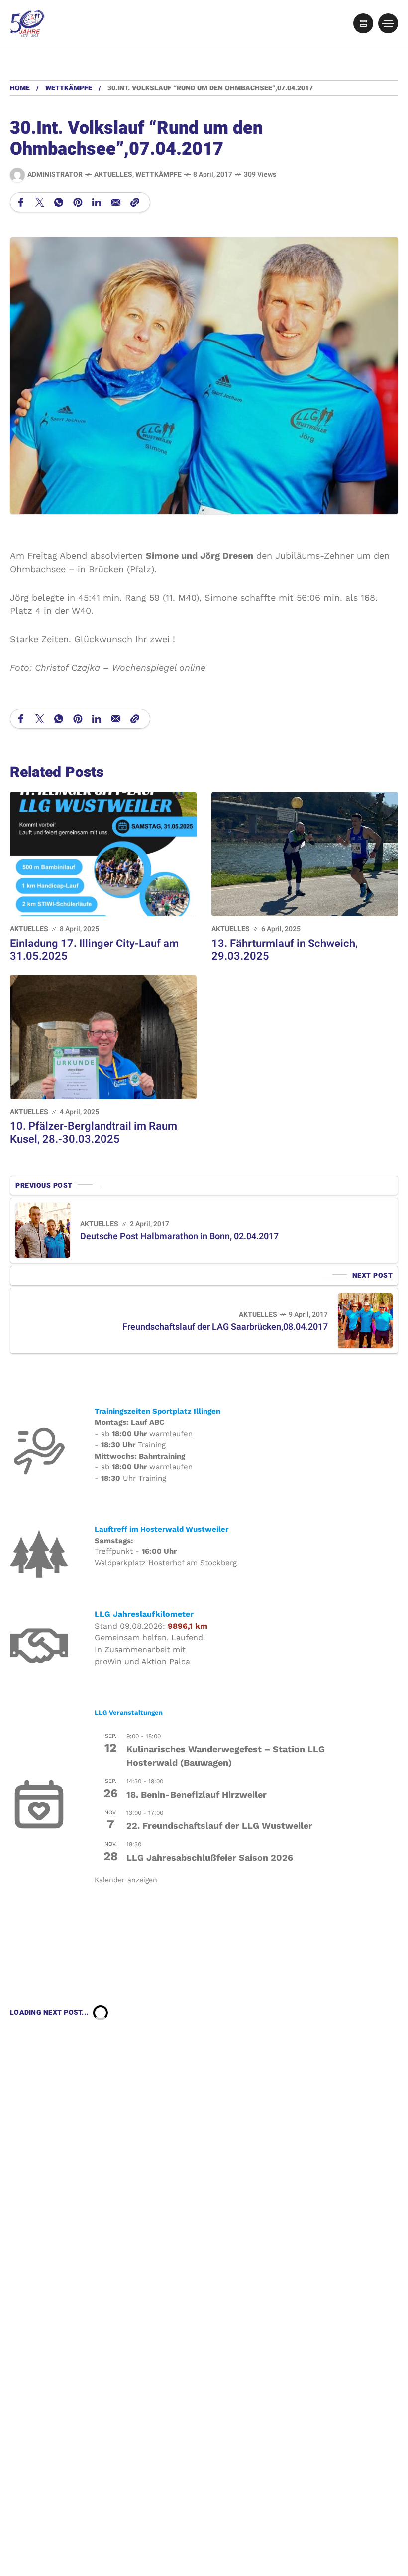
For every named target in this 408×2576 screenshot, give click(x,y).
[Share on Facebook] (21, 202)
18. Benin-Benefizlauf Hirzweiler (197, 1794)
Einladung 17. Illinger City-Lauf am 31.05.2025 (94, 950)
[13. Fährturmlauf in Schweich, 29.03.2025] (305, 853)
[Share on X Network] (40, 202)
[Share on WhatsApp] (59, 202)
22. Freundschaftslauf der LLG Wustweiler (219, 1826)
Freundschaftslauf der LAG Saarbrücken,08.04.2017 (225, 1327)
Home (20, 88)
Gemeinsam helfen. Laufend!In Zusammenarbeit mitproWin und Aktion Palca (150, 1650)
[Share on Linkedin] (97, 202)
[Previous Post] (43, 1230)
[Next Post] (365, 1321)
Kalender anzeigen (126, 1880)
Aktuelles (113, 175)
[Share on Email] (116, 202)
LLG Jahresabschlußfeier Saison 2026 (210, 1857)
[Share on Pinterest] (78, 202)
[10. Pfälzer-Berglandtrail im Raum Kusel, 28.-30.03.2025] (103, 1036)
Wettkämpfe (69, 88)
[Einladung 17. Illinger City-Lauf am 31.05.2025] (103, 853)
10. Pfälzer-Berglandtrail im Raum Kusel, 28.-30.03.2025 (94, 1133)
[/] (363, 23)
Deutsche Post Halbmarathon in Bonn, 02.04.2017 (179, 1237)
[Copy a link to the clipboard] (135, 202)
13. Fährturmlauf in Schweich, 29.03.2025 (285, 950)
